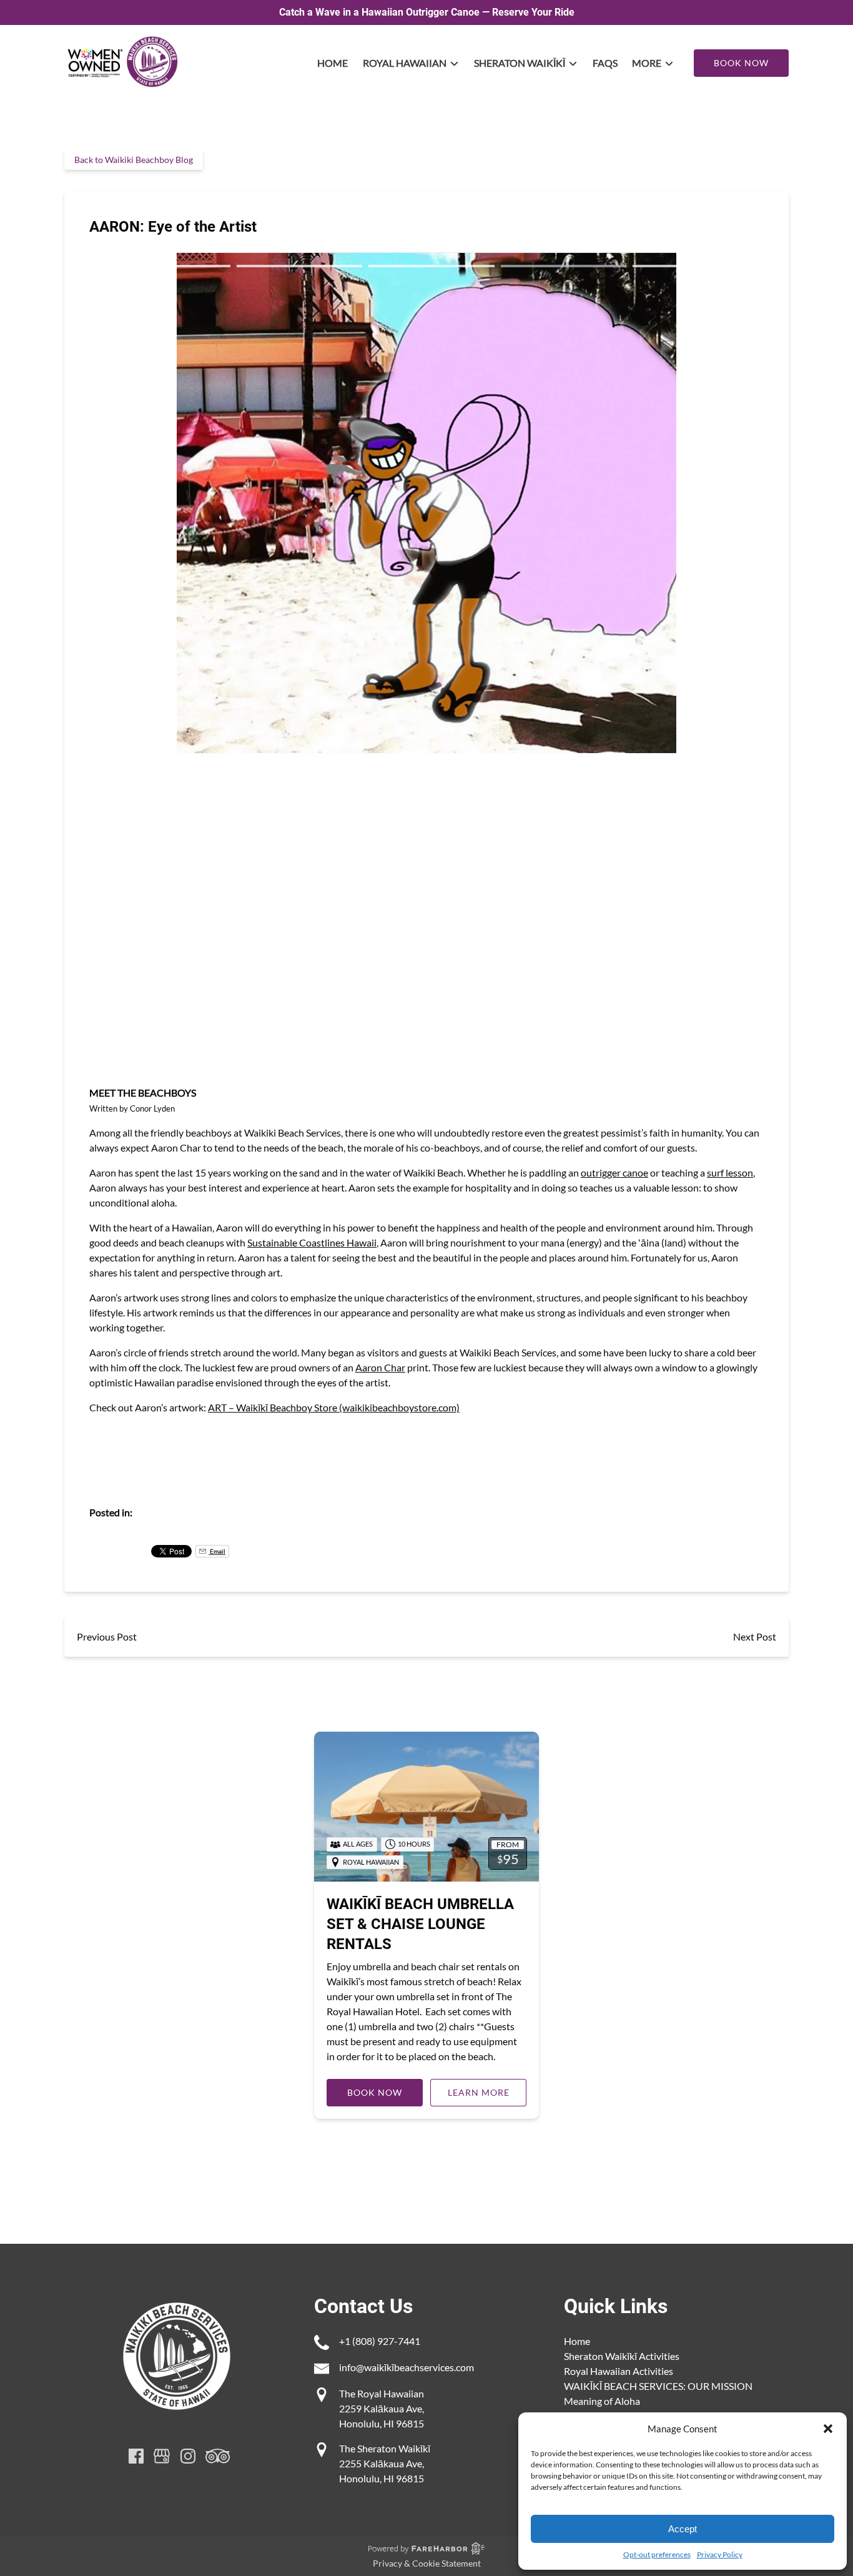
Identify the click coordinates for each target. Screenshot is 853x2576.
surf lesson (730, 1172)
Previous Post (107, 1636)
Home (333, 63)
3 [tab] (431, 266)
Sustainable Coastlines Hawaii (312, 1242)
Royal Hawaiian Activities (619, 2371)
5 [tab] (695, 266)
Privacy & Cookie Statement (427, 2563)
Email (217, 1551)
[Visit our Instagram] (188, 2456)
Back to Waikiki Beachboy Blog (134, 160)
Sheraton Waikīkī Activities (622, 2356)
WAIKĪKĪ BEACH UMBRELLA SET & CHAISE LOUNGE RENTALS (420, 1924)
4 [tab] (564, 266)
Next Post (755, 1636)
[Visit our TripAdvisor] (218, 2456)
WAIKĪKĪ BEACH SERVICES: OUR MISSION (658, 2386)
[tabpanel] (426, 495)
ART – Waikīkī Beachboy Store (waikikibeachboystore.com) (334, 1407)
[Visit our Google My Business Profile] (162, 2456)
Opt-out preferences (657, 2554)
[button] (828, 2429)
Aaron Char (380, 1367)
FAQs (605, 63)
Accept (683, 2529)
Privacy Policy (720, 2554)
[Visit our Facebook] (136, 2456)
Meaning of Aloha (602, 2401)
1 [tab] (168, 266)
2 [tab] (299, 266)
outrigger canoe (614, 1172)
